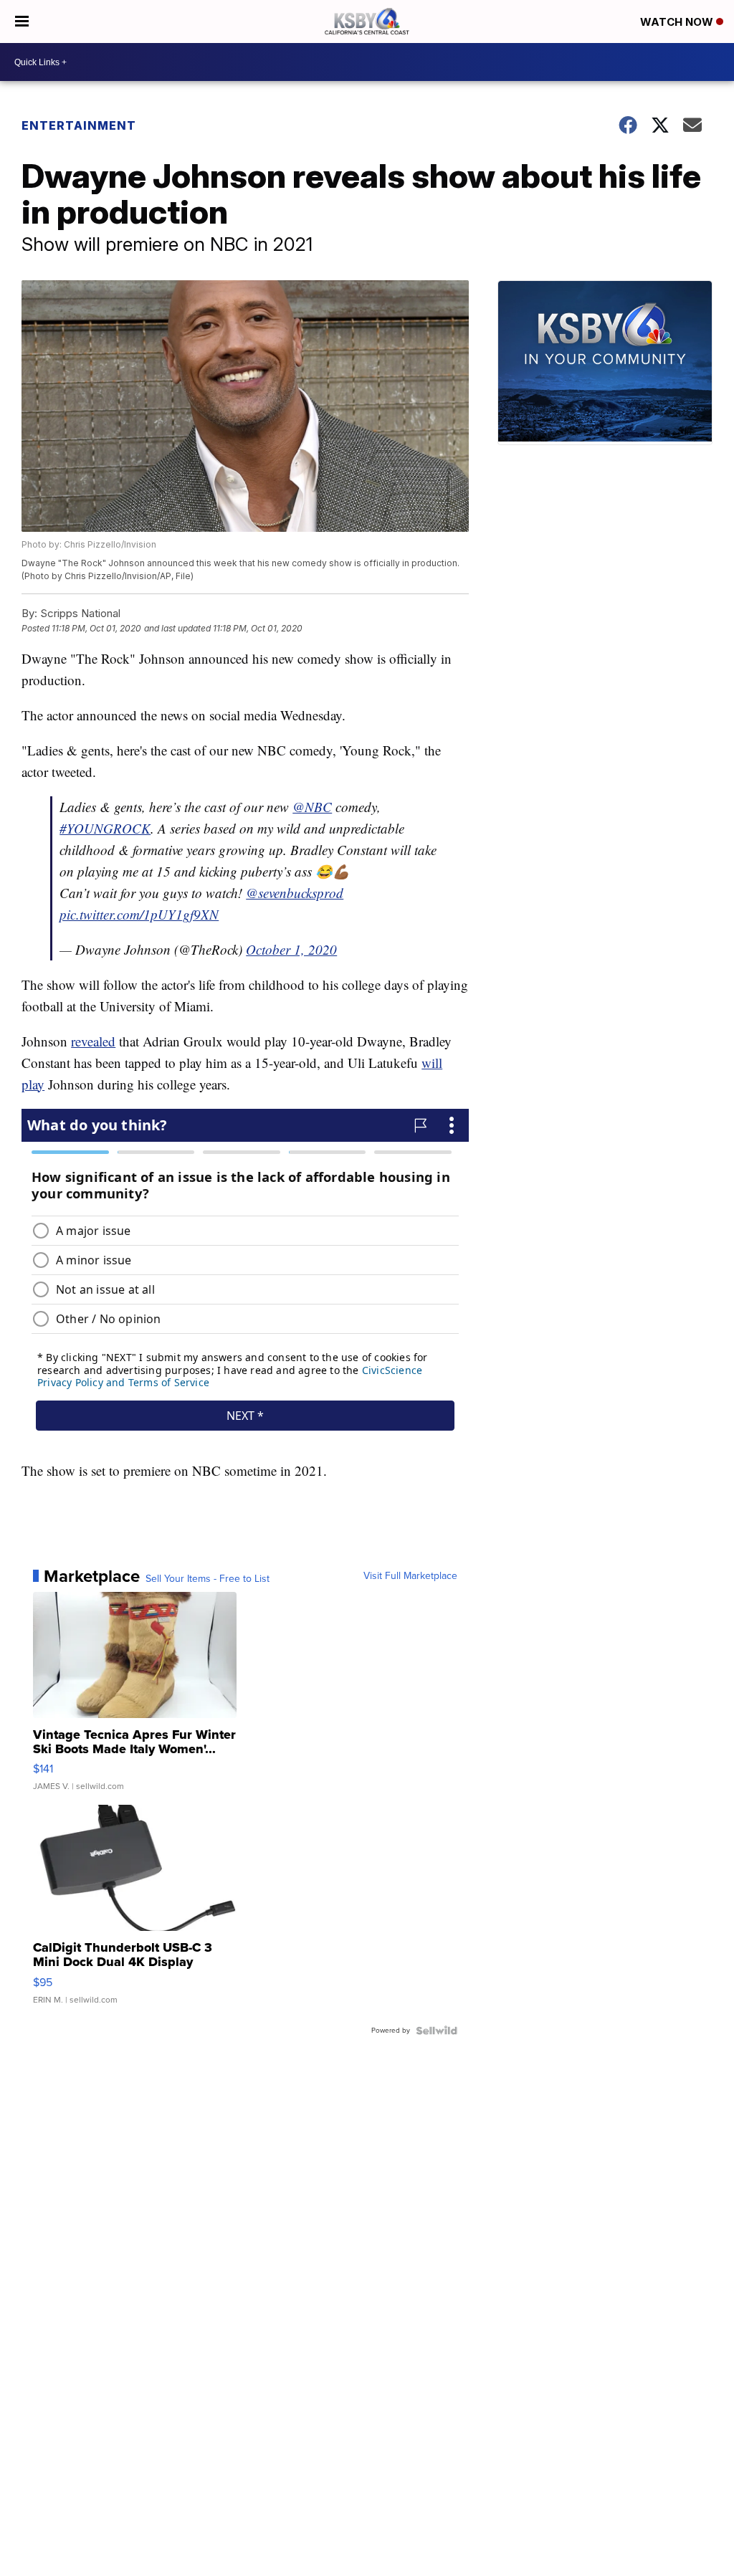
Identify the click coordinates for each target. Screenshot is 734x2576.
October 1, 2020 (291, 949)
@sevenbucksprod (295, 893)
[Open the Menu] (22, 22)
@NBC (312, 807)
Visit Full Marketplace (410, 1576)
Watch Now (678, 22)
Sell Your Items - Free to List (208, 1579)
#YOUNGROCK (105, 828)
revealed (93, 1041)
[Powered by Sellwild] (437, 2031)
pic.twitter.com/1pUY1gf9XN (139, 914)
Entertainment (79, 125)
